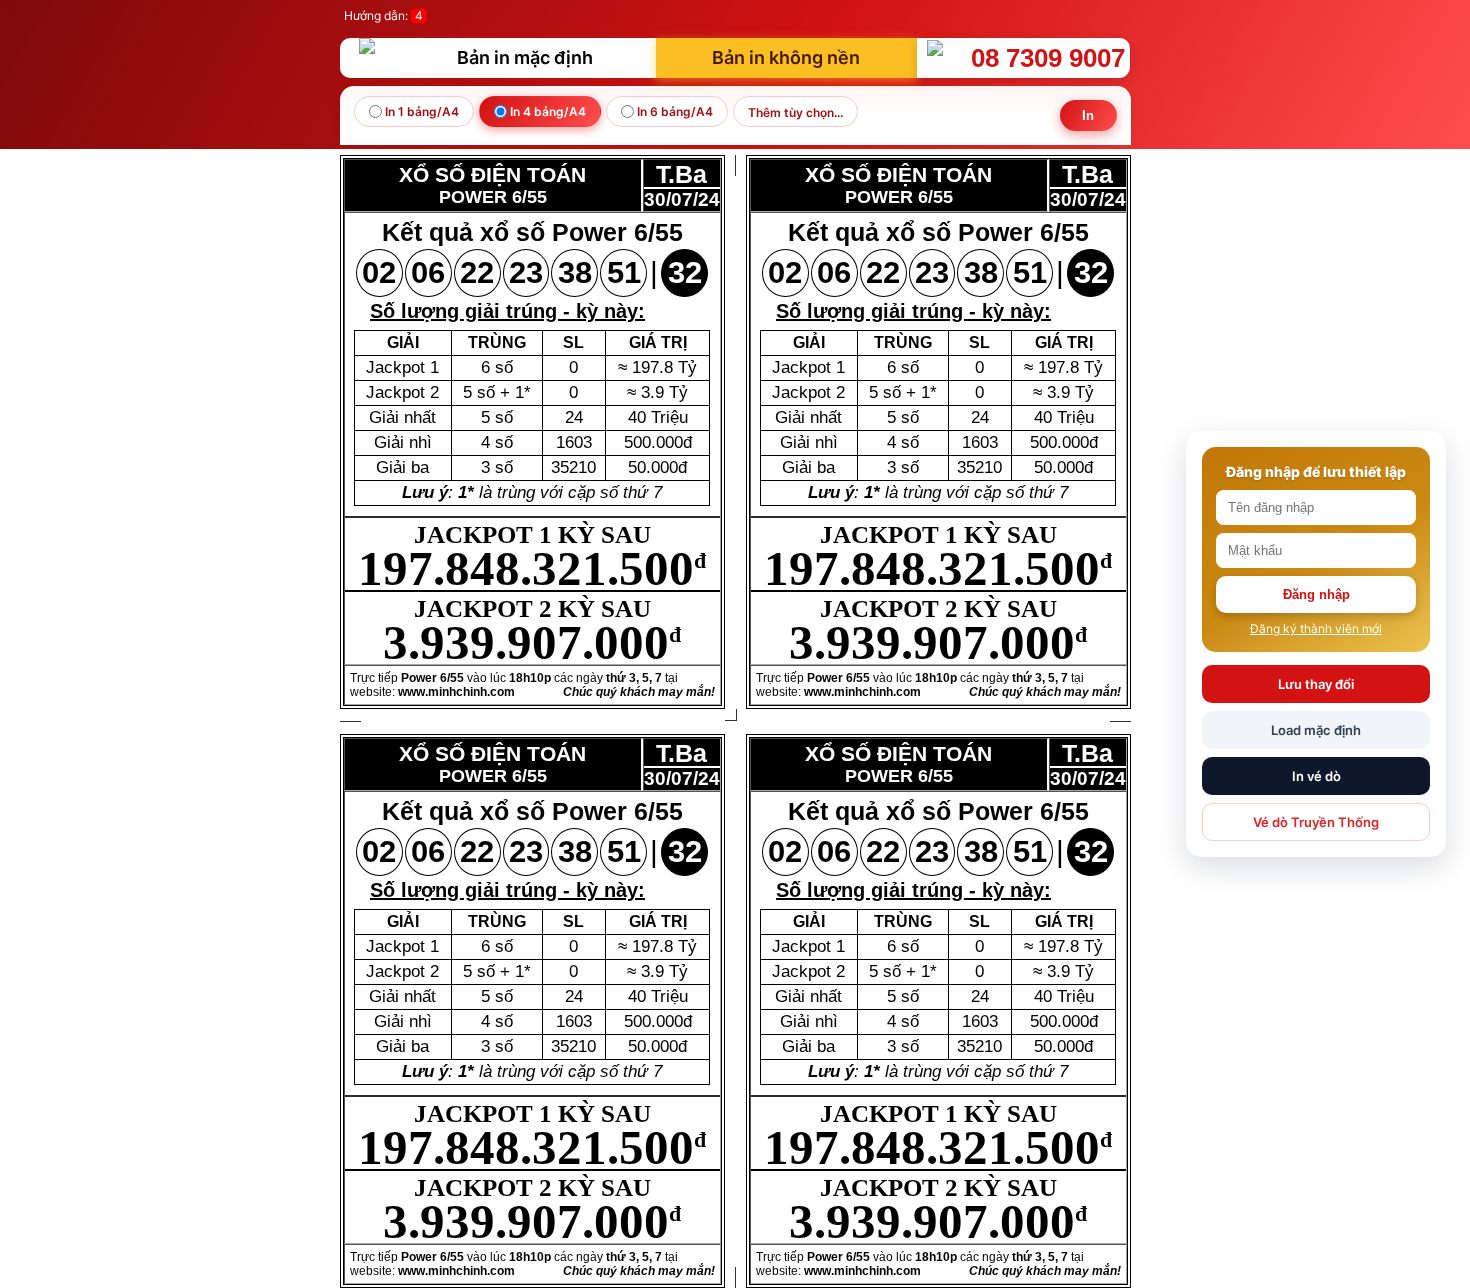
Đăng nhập (1316, 594)
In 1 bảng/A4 (420, 111)
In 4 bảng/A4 (546, 111)
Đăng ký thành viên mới (1316, 628)
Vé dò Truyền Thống (1316, 822)
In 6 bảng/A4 (673, 111)
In (1088, 115)
